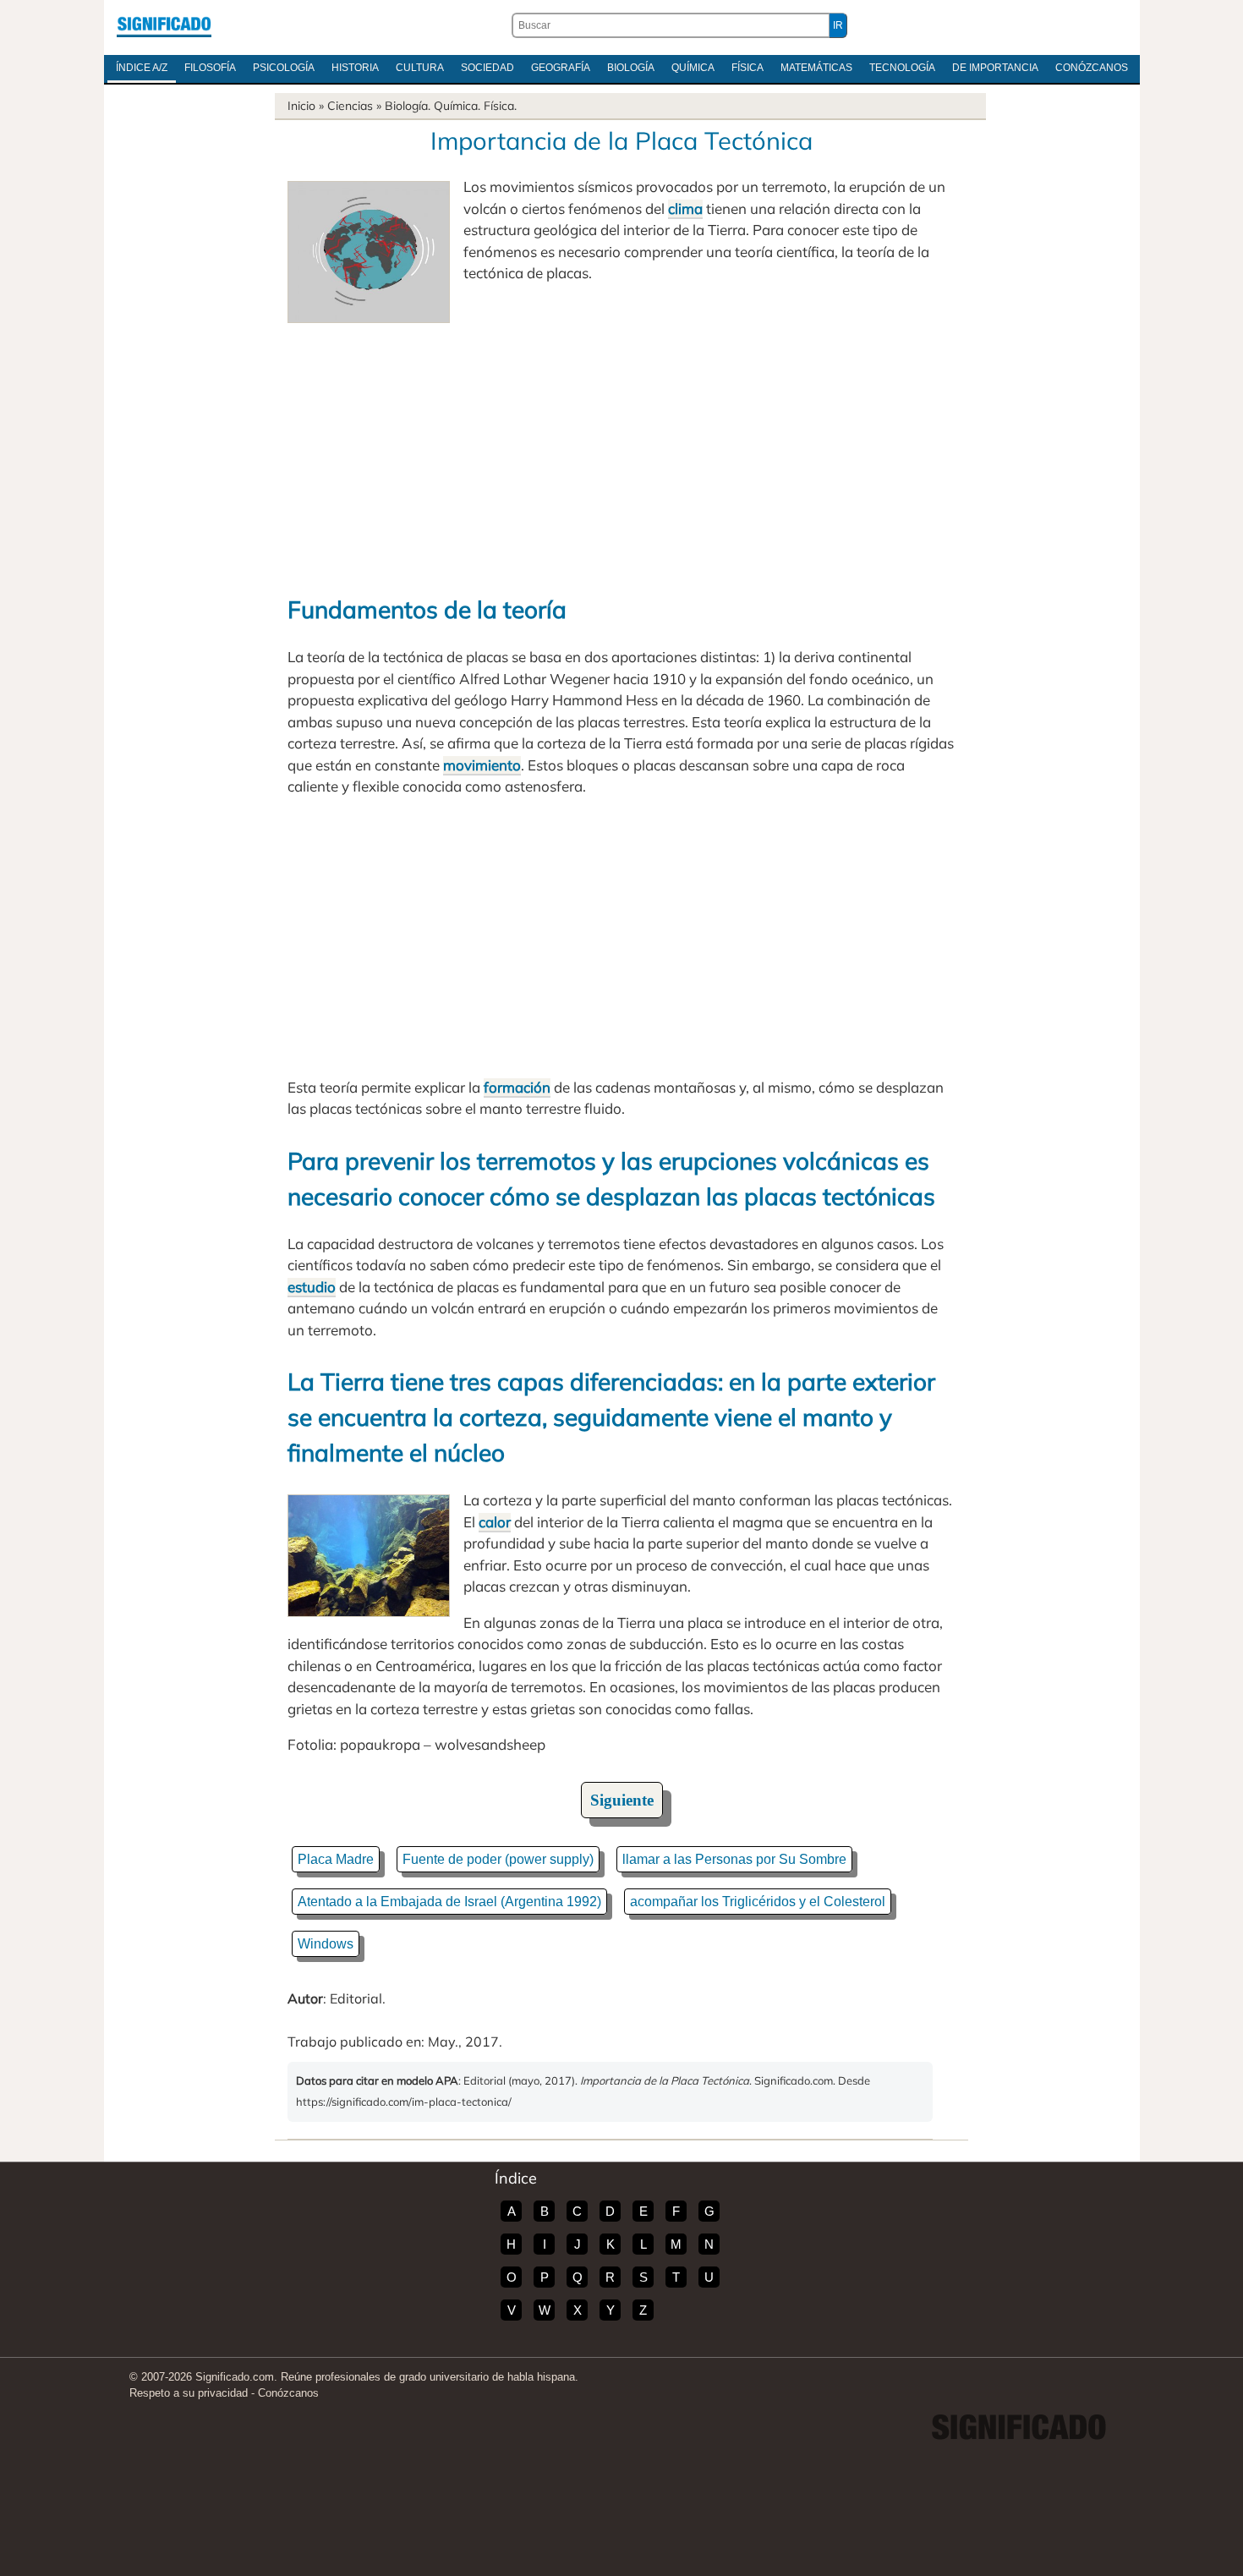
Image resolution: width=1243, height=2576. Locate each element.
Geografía (561, 68)
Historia (355, 68)
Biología (631, 68)
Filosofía (210, 68)
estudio (312, 1287)
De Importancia (995, 68)
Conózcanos (1092, 68)
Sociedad (487, 68)
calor (495, 1522)
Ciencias (350, 106)
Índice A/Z (142, 68)
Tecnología (902, 68)
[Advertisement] (621, 450)
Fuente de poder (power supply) (498, 1859)
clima (685, 208)
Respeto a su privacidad (189, 2393)
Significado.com (164, 25)
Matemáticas (816, 68)
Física (747, 68)
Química (693, 68)
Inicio (301, 106)
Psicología (284, 68)
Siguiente (622, 1800)
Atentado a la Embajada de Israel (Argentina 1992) (449, 1902)
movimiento (482, 765)
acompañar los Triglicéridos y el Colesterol (758, 1902)
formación (517, 1087)
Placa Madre (336, 1859)
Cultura (420, 68)
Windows (326, 1944)
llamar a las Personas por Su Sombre (734, 1859)
